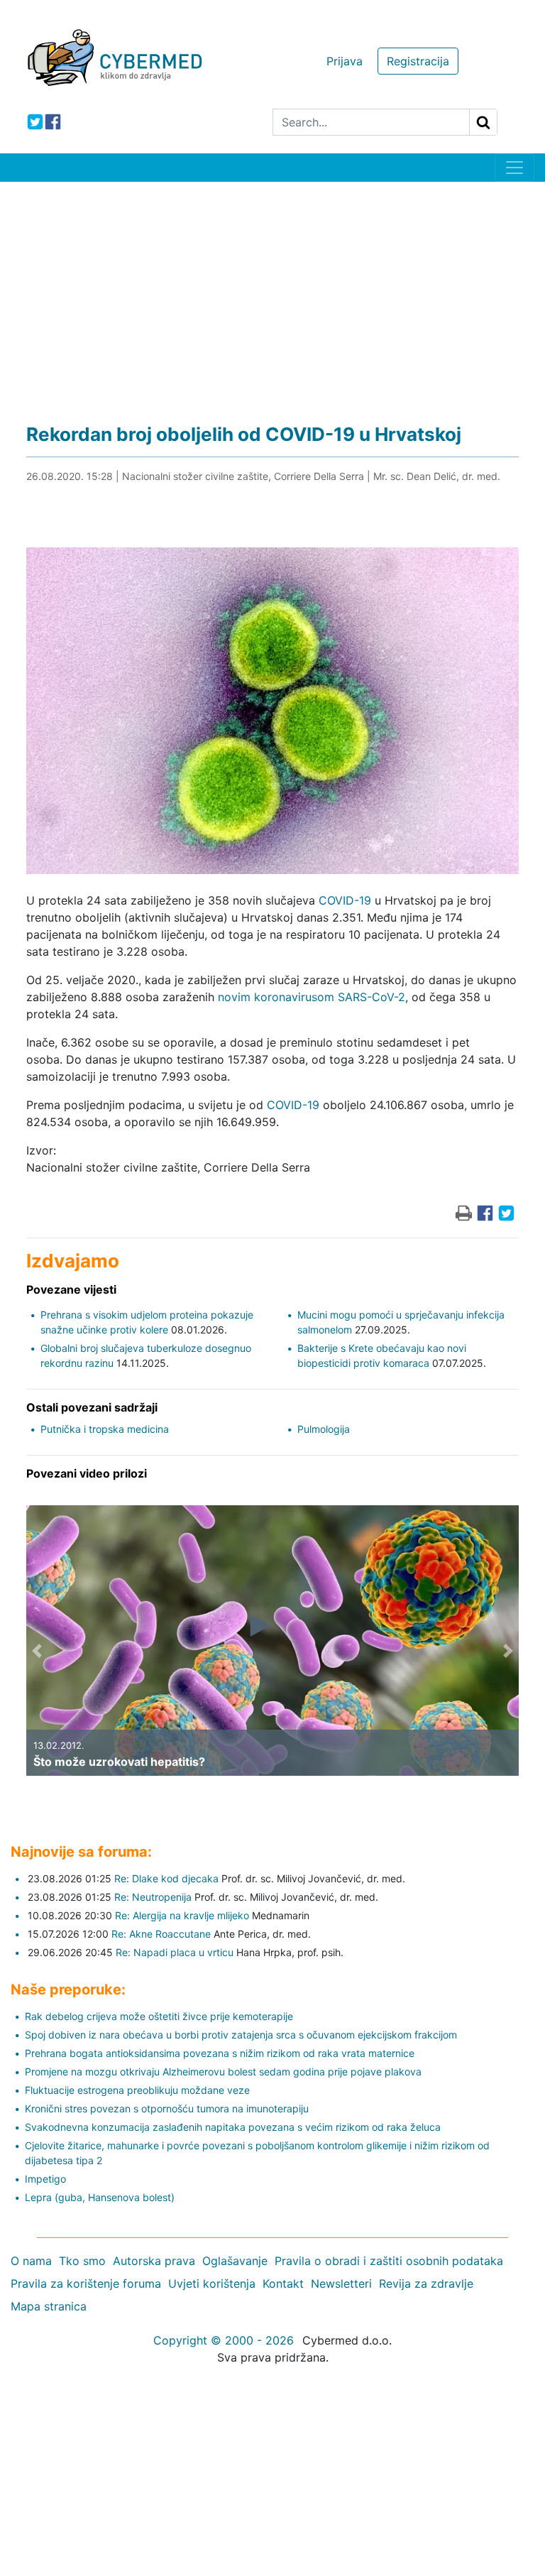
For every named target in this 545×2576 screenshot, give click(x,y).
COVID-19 (345, 900)
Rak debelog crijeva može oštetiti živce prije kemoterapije (159, 2016)
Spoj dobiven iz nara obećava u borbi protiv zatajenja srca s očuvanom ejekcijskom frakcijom (241, 2035)
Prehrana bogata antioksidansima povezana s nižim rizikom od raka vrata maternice (220, 2053)
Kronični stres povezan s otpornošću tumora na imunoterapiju (167, 2108)
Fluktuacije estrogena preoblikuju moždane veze (137, 2090)
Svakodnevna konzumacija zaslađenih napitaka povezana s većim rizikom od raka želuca (233, 2127)
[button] (37, 1651)
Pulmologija (324, 1429)
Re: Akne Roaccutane (161, 1934)
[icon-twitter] (35, 122)
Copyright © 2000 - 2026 (224, 2340)
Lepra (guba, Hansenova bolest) (100, 2197)
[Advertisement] (272, 288)
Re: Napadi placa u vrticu (175, 1952)
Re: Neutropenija (153, 1897)
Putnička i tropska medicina (105, 1429)
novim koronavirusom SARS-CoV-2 (312, 997)
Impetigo (45, 2179)
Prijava (345, 61)
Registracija (418, 61)
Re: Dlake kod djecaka (166, 1878)
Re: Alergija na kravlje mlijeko (182, 1915)
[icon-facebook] (53, 122)
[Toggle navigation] (514, 168)
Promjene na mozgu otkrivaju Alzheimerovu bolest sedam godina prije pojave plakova (223, 2072)
